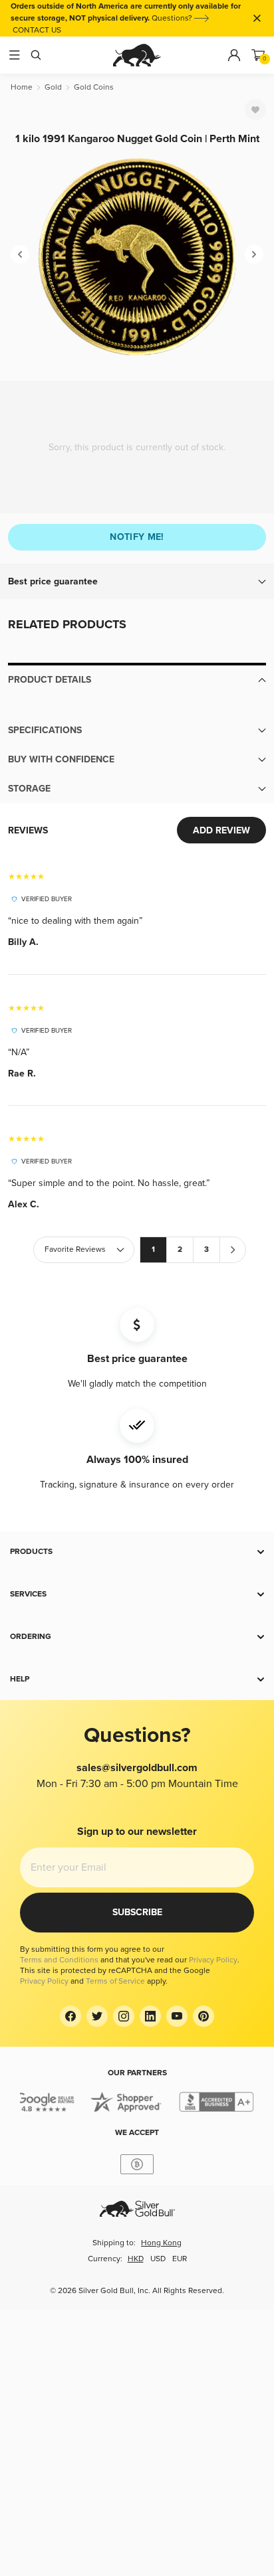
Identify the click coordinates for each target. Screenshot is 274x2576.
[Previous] (20, 254)
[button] (137, 582)
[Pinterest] (204, 2016)
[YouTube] (177, 2016)
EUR (180, 2259)
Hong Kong (161, 2243)
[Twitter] (97, 2016)
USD (158, 2259)
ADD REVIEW (221, 830)
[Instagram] (124, 2016)
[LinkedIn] (150, 2016)
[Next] (254, 254)
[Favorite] (255, 110)
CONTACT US (37, 30)
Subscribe (137, 1912)
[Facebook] (70, 2016)
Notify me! (137, 537)
